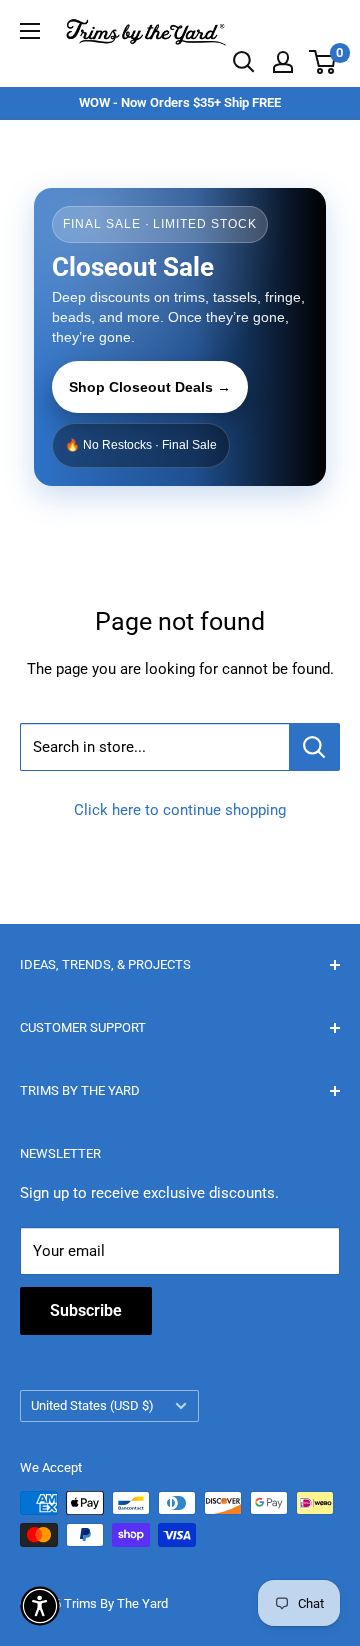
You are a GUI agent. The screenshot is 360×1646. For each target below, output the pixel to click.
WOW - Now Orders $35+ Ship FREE (180, 102)
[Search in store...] (314, 747)
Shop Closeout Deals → (150, 387)
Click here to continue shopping (180, 810)
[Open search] (244, 62)
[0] (323, 62)
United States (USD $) (92, 1405)
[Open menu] (30, 31)
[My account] (283, 62)
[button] (40, 1606)
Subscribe (86, 1310)
